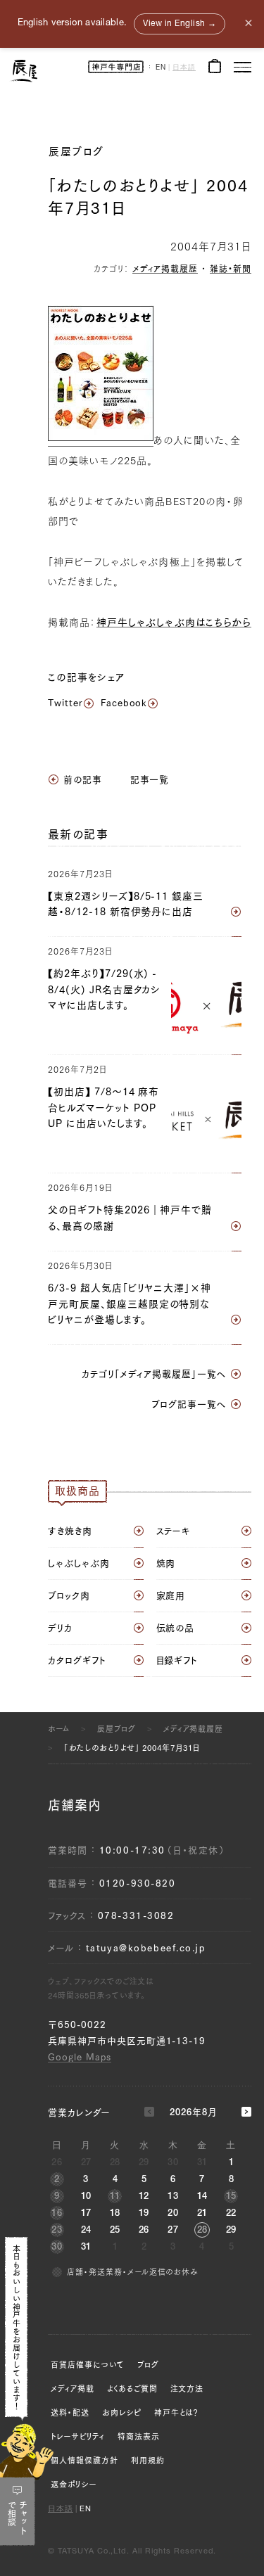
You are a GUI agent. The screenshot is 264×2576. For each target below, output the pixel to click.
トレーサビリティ (78, 2436)
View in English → (180, 24)
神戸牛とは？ (177, 2412)
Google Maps (80, 2057)
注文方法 (187, 2389)
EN (161, 68)
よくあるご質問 (132, 2389)
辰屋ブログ (76, 152)
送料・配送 (70, 2412)
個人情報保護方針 (84, 2460)
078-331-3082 (136, 1916)
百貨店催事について (88, 2365)
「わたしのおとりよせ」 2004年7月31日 (132, 1748)
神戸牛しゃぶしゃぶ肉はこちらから (174, 623)
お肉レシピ (122, 2412)
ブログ (148, 2365)
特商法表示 (139, 2436)
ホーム (59, 1729)
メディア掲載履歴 (165, 269)
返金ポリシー (74, 2484)
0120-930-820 (138, 1883)
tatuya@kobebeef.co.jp (146, 1948)
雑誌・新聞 (231, 269)
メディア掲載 (73, 2389)
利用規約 (148, 2460)
